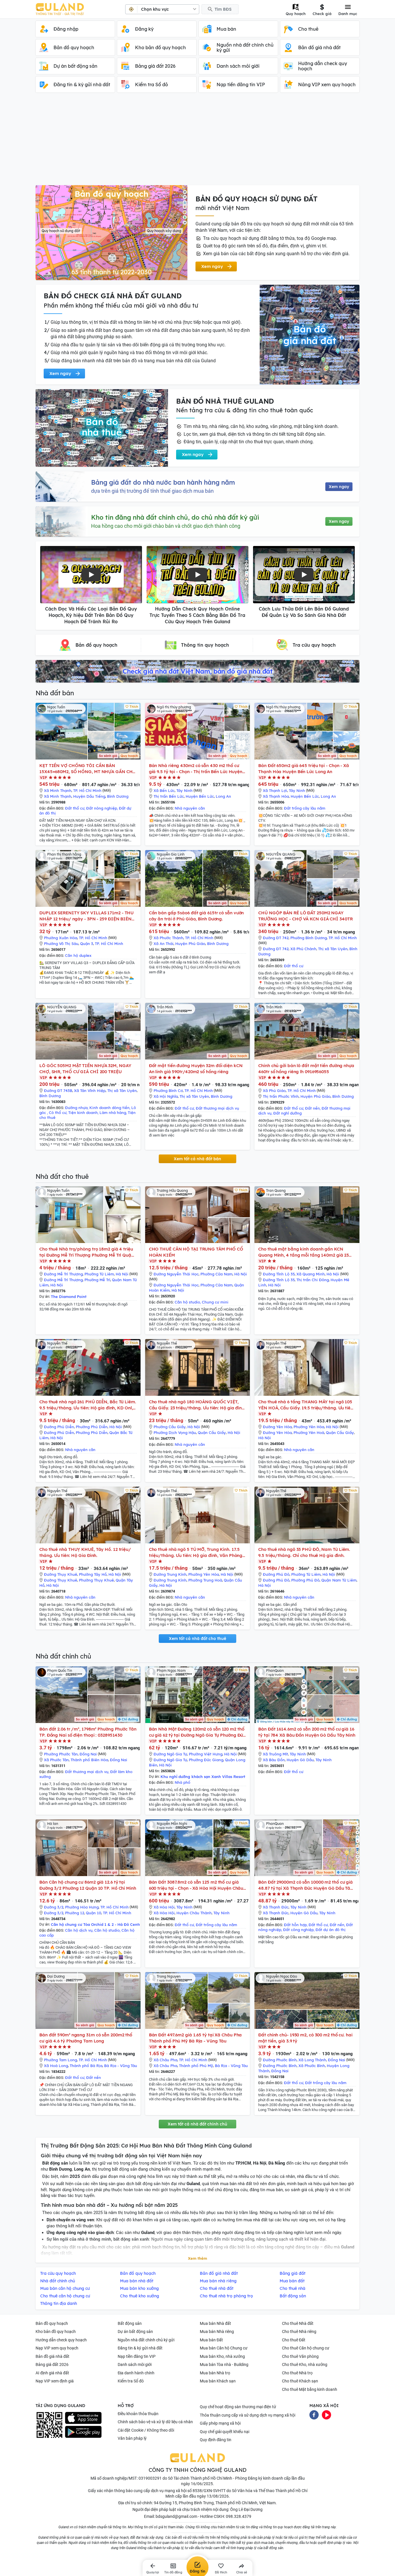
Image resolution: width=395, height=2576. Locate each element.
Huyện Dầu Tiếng (89, 796)
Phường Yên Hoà (309, 1433)
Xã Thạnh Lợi (275, 790)
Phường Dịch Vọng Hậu (175, 1433)
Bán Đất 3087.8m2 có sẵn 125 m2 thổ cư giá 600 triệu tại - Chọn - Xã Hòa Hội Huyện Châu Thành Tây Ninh (196, 1885)
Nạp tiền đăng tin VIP (137, 2356)
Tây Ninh (184, 790)
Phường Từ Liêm (99, 1274)
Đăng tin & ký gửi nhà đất (140, 2348)
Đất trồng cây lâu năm (305, 808)
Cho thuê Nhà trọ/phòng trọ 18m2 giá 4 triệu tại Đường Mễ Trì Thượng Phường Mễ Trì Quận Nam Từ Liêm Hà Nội (87, 1252)
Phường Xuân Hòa (61, 938)
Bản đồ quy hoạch (52, 2323)
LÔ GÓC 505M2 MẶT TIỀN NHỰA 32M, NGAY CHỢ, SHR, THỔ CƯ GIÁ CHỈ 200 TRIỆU (85, 1069)
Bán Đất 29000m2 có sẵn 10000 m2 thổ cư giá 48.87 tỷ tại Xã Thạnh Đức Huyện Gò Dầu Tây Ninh (306, 1885)
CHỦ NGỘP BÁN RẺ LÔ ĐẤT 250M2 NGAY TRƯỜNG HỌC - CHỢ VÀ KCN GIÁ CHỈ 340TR (305, 916)
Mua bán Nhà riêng (217, 2332)
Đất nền (312, 1108)
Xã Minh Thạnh (58, 790)
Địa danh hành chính (136, 2373)
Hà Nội (122, 1274)
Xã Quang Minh (311, 1274)
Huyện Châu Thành (194, 1913)
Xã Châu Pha (165, 2060)
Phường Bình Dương (309, 938)
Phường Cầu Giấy (170, 1427)
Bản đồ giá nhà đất (52, 2356)
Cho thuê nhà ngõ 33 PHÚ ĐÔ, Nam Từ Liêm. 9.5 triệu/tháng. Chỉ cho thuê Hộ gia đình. (304, 1552)
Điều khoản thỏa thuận (138, 2414)
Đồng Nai (88, 1754)
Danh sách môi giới (135, 2364)
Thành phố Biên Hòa (89, 1760)
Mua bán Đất (211, 2340)
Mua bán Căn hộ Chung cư (224, 2348)
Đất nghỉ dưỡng (287, 1113)
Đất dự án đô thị (331, 1930)
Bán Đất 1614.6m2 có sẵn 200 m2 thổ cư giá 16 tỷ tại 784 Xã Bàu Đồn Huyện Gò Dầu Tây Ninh (307, 1732)
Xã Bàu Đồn (274, 1760)
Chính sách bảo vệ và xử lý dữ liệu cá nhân (155, 2422)
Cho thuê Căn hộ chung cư (306, 2348)
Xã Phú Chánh (303, 949)
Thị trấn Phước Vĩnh (281, 1096)
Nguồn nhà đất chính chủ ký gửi (146, 2340)
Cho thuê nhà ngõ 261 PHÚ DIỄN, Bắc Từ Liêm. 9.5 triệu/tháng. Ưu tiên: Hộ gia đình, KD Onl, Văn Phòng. (88, 1405)
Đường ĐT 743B (58, 1091)
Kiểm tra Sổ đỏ (131, 2381)
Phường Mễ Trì (97, 1280)
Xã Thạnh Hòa (276, 796)
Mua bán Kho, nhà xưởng (222, 2356)
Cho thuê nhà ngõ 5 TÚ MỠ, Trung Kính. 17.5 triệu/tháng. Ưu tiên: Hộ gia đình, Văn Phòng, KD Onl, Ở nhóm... (196, 1552)
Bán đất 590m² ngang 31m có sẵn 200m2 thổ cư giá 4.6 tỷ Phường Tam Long (86, 2038)
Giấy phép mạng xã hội (220, 2423)
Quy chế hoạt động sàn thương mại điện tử (238, 2407)
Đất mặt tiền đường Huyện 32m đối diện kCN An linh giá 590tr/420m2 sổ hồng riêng (196, 1069)
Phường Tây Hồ (93, 1574)
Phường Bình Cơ (168, 1091)
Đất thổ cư (75, 808)
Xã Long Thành (312, 2060)
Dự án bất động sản (135, 2332)
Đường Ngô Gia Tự (170, 1754)
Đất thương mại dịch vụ (217, 1108)
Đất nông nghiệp (102, 808)
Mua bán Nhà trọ (215, 2373)
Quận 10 (94, 1913)
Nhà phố (182, 1782)
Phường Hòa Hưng (82, 1907)
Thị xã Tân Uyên (333, 949)
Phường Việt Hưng (206, 1754)
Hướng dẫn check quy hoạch (61, 2340)
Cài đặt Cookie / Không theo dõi (146, 2430)
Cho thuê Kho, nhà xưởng (305, 2364)
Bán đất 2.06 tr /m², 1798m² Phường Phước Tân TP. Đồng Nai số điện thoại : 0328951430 (88, 1732)
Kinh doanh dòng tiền (109, 1108)
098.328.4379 (239, 2516)
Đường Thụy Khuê (61, 1574)
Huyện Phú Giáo (190, 944)
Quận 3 (87, 944)
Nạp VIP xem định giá (55, 2381)
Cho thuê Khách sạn (300, 2381)
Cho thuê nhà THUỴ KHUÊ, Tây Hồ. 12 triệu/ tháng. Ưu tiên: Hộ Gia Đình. (85, 1552)
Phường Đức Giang (206, 1760)
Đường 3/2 (54, 1907)
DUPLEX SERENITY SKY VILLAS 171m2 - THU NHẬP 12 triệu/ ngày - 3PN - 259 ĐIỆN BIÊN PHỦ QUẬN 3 (86, 916)
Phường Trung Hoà (205, 1580)
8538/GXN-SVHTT (209, 2491)
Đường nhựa (76, 1108)
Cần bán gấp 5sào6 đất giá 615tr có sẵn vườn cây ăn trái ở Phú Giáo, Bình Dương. (196, 916)
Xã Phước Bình (312, 2066)
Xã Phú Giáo (274, 1091)
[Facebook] (314, 2414)
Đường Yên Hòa (277, 1427)
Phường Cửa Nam (216, 1274)
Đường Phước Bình (280, 2060)
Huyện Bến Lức (200, 796)
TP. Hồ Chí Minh (87, 790)
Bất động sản (130, 2323)
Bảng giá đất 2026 (52, 2364)
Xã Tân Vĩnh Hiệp (90, 1091)
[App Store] (83, 2418)
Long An (223, 796)
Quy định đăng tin (216, 2440)
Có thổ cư (58, 1113)
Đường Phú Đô (276, 1574)
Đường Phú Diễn (59, 1427)
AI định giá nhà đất (52, 2373)
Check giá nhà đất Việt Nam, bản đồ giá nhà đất (197, 671)
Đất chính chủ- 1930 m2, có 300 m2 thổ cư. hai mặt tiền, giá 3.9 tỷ (305, 2038)
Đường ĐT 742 (276, 938)
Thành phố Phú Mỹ (196, 2066)
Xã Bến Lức (164, 790)
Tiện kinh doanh (83, 1113)
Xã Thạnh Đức (276, 1907)
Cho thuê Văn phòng (300, 2356)
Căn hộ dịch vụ (79, 1930)
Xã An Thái (164, 944)
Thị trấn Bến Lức (169, 796)
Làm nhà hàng (113, 1113)
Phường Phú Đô (305, 1580)
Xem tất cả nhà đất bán (197, 1159)
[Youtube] (326, 2414)
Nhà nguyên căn (190, 808)
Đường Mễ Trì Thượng (63, 1274)
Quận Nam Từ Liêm (339, 1580)
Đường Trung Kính (170, 1574)
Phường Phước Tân (61, 1754)
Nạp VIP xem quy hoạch (57, 2348)
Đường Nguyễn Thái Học (176, 1274)
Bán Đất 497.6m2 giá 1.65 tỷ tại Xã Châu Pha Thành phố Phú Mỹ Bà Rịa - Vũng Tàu (195, 2038)
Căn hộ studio (187, 1302)
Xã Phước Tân (56, 1760)
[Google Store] (83, 2432)
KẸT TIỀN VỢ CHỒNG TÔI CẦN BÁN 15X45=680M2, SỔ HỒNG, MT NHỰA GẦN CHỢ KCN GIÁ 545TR (88, 769)
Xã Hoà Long (56, 2066)
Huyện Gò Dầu (300, 1760)
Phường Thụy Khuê (96, 1580)
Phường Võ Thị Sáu (61, 944)
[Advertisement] (197, 142)
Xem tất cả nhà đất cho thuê (197, 1639)
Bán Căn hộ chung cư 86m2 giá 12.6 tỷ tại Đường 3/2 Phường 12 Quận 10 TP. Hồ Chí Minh (88, 1885)
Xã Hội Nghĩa (166, 1096)
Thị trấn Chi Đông (313, 1280)
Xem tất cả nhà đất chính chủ (197, 2124)
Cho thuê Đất (294, 2340)
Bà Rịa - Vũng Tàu (121, 2066)
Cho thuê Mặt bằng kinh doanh (310, 2389)
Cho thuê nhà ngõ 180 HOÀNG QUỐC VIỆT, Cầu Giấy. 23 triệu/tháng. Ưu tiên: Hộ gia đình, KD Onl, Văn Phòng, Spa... (197, 1405)
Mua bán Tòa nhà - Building (224, 2364)
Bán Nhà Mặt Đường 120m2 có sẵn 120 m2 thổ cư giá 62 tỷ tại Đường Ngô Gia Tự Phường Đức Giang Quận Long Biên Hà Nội (197, 1732)
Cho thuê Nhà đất (298, 2323)
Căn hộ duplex (78, 955)
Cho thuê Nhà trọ (297, 2373)
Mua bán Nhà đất (215, 2323)
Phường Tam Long (60, 2060)
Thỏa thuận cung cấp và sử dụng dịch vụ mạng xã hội (248, 2415)
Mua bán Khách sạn (218, 2381)
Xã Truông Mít (275, 1754)
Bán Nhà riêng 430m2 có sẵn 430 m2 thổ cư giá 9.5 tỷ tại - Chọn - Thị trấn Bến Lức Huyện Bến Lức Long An (196, 769)
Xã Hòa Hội (164, 1907)
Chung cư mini (215, 1302)
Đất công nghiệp (298, 1930)
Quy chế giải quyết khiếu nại (225, 2432)
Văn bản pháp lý (132, 2438)
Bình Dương (118, 796)
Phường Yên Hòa (309, 1427)
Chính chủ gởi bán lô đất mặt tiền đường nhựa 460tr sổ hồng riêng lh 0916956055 (306, 1069)
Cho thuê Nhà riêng (299, 2332)
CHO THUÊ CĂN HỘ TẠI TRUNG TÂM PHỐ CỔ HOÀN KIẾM (196, 1252)
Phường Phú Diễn (92, 1427)
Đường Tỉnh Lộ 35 (279, 1274)
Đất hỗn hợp (295, 1925)
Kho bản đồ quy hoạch (56, 2332)
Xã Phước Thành (168, 938)
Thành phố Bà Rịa (86, 2066)
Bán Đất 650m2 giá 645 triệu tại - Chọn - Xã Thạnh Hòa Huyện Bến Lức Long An (304, 768)
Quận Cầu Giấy (212, 1433)
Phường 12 (75, 1913)
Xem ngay (339, 487)
